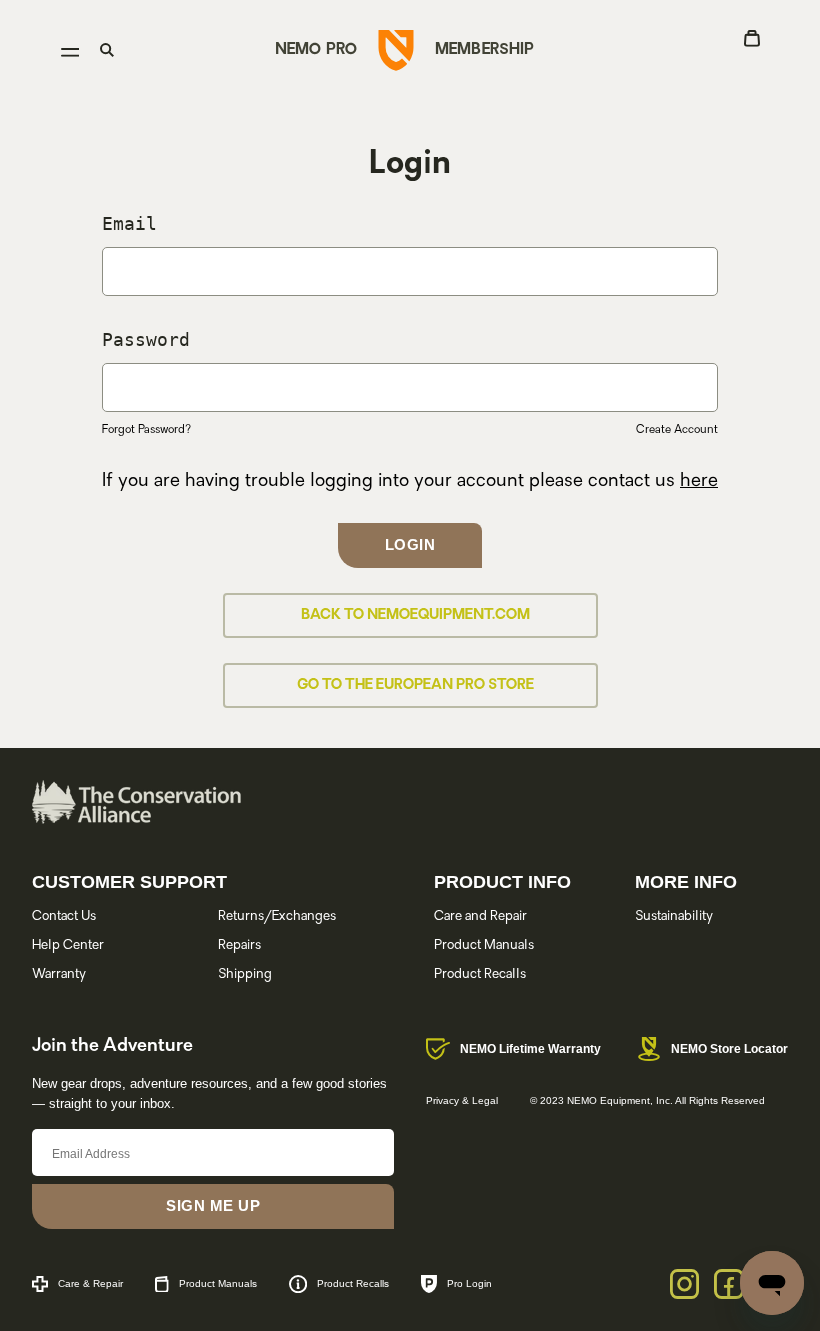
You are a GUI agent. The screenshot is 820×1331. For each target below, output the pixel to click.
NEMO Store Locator (729, 1049)
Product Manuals (484, 945)
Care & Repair (90, 1283)
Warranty (59, 974)
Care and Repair (480, 916)
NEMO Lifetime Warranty (530, 1049)
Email (129, 223)
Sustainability (674, 916)
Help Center (68, 945)
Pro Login (469, 1283)
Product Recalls (480, 974)
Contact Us (64, 916)
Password (146, 339)
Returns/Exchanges (277, 916)
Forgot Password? (146, 430)
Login (410, 544)
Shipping (245, 974)
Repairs (239, 945)
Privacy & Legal (462, 1100)
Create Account (677, 430)
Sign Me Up (213, 1205)
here (699, 482)
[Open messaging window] (772, 1283)
